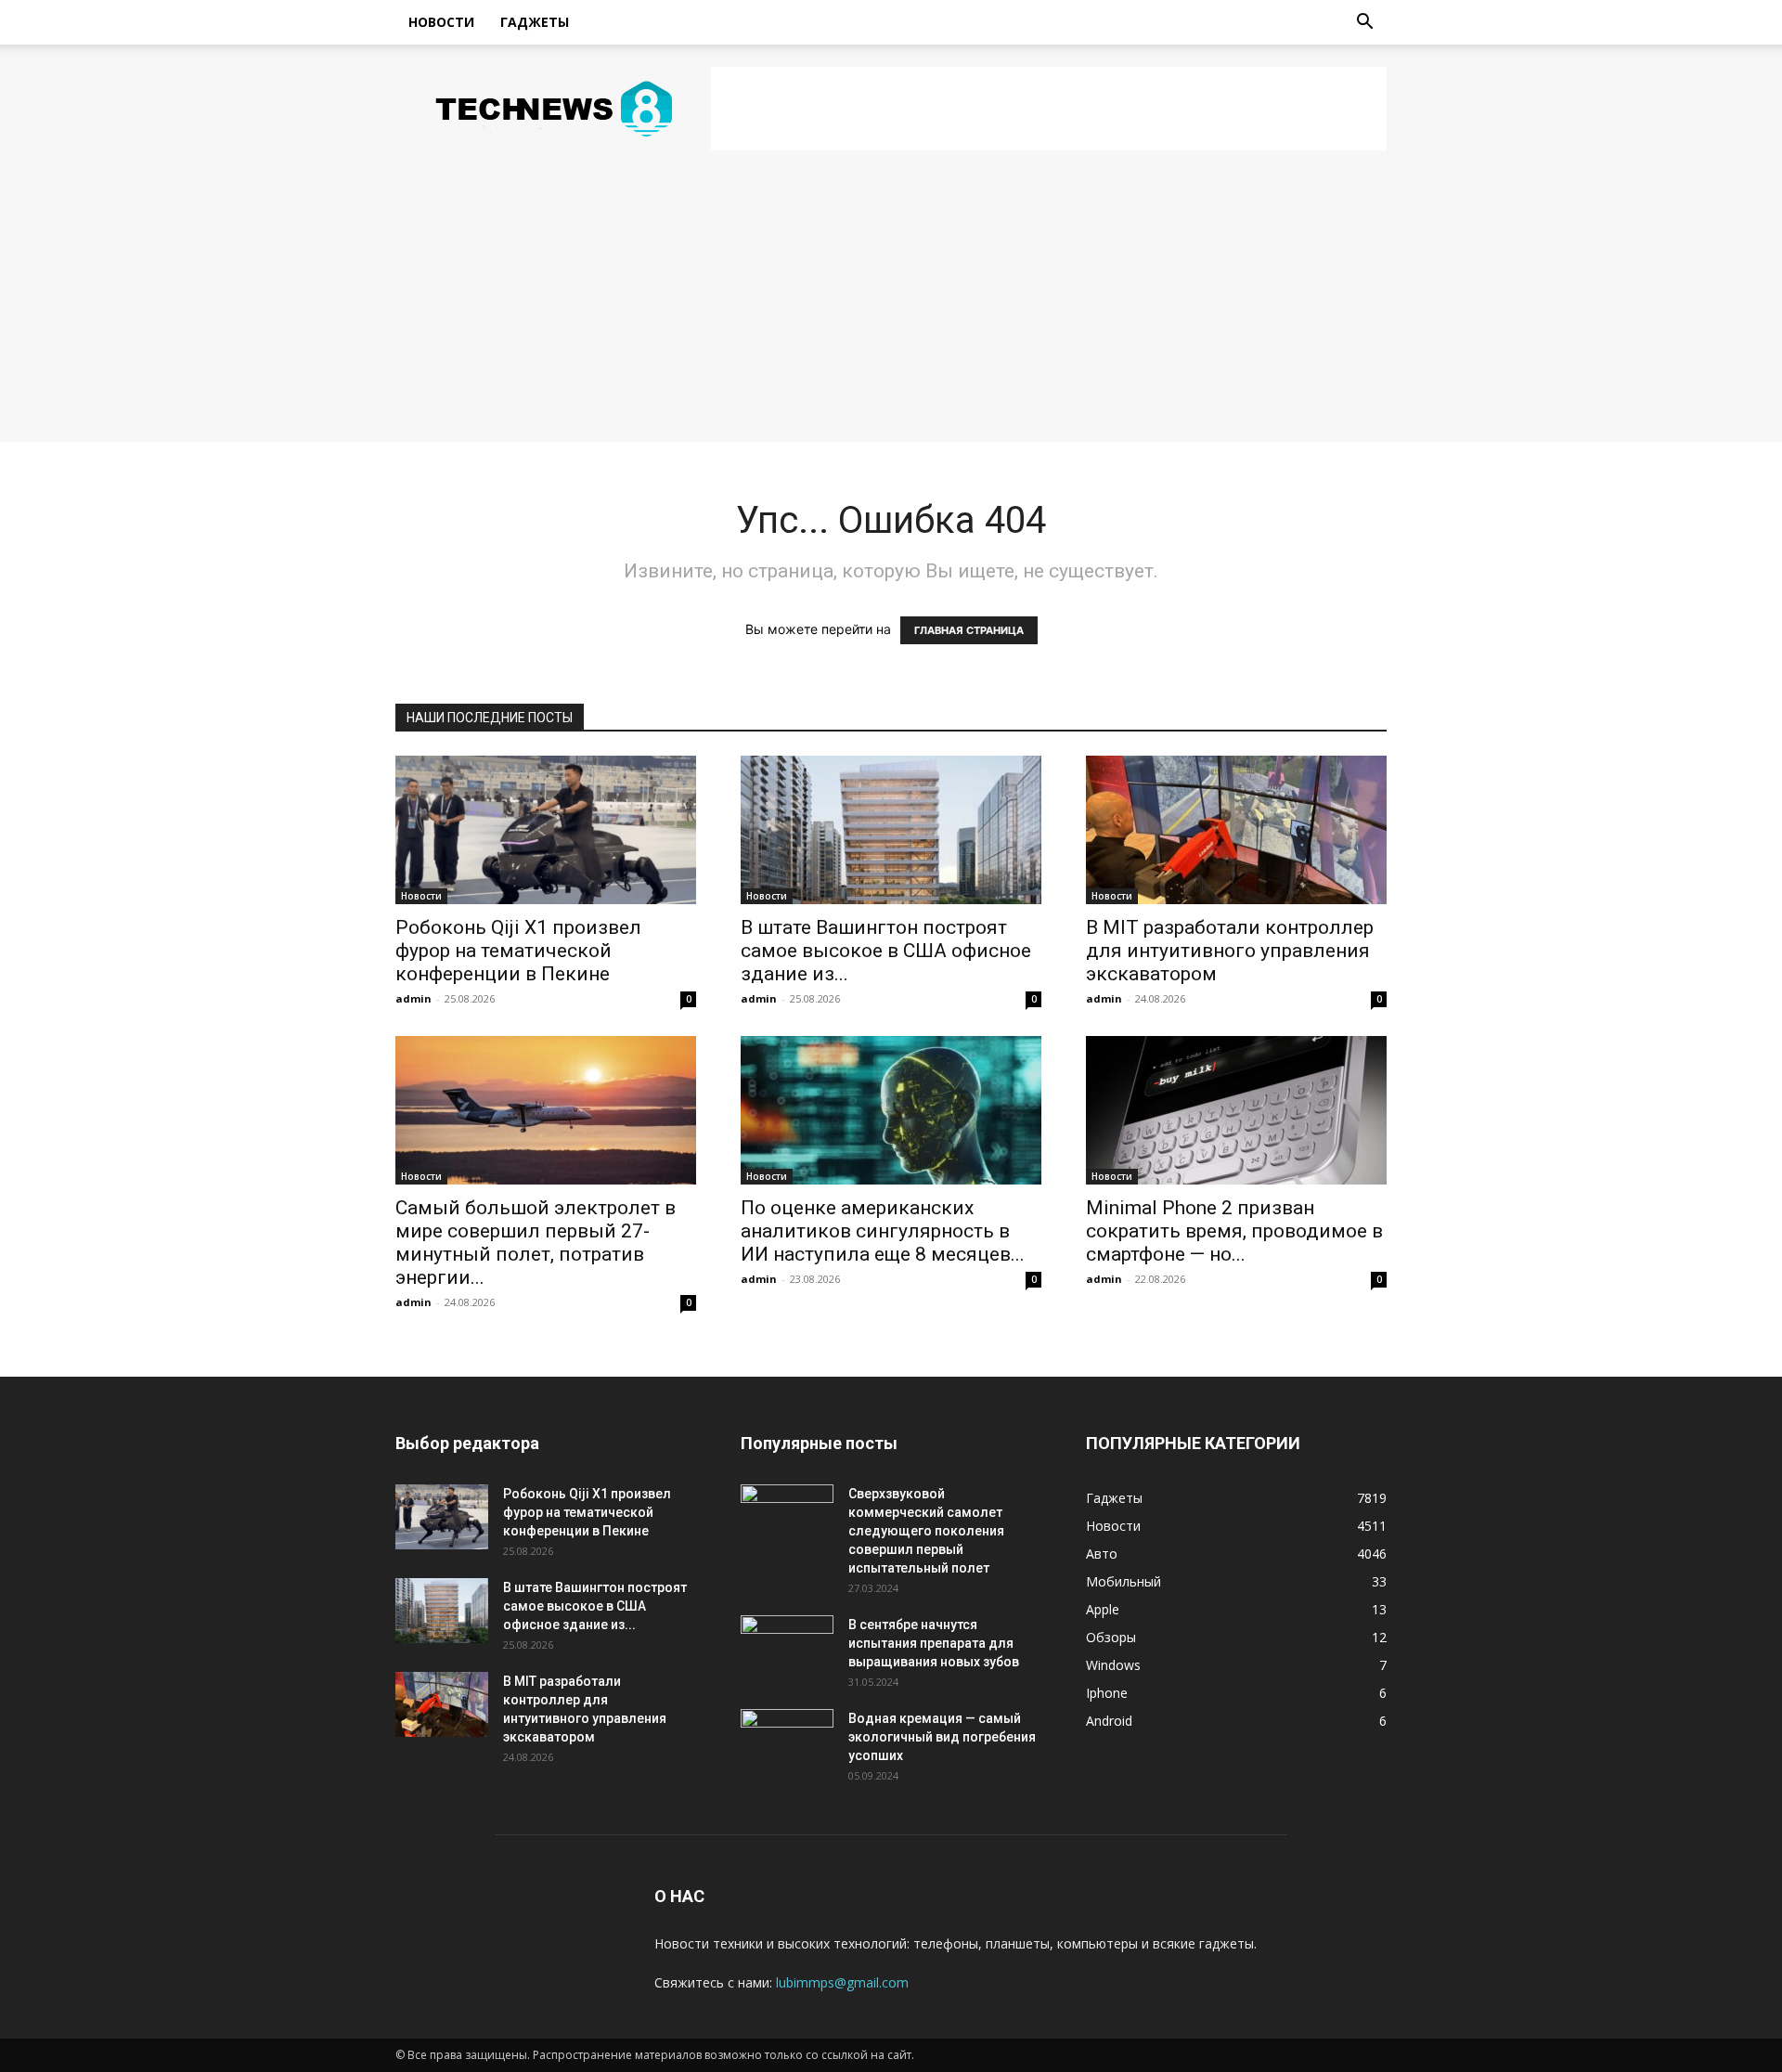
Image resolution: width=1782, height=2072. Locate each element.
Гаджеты (535, 22)
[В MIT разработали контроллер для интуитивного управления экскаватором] (1236, 830)
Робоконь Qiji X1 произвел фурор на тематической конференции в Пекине (518, 951)
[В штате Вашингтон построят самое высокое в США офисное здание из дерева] (891, 830)
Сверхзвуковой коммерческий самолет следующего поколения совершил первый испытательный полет (926, 1531)
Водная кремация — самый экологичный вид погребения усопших (942, 1737)
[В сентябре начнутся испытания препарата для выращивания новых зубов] (787, 1648)
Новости (441, 22)
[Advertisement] (1049, 109)
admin (413, 998)
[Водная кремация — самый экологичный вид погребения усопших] (787, 1742)
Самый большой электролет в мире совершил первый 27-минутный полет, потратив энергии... (536, 1243)
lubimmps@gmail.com (842, 1982)
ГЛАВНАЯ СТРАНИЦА (969, 630)
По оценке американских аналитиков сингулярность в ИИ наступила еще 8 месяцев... (883, 1231)
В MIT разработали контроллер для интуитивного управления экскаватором (1230, 951)
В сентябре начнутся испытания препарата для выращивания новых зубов (934, 1643)
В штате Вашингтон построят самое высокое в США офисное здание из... (886, 951)
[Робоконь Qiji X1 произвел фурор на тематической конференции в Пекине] (546, 830)
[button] (1364, 24)
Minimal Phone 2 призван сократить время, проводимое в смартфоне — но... (1234, 1231)
